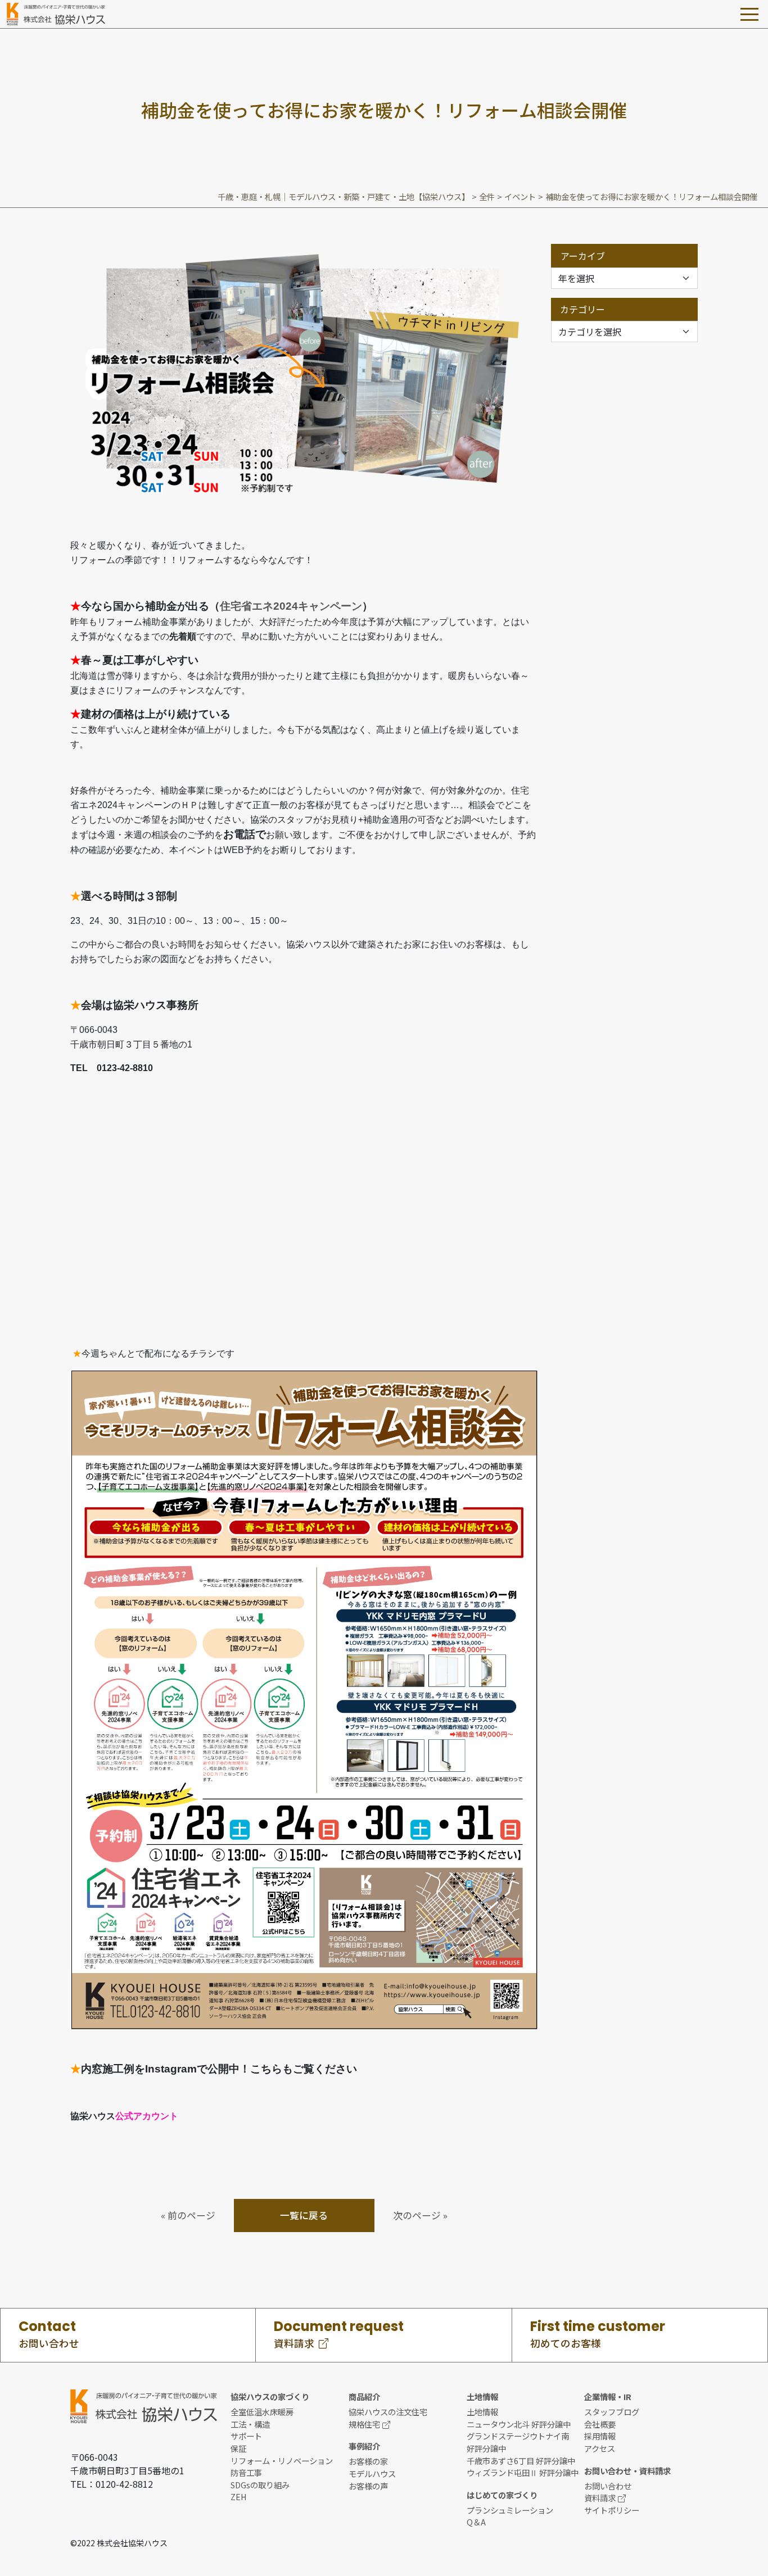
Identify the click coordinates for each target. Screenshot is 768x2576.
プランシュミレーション (510, 2510)
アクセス (600, 2448)
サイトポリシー (612, 2510)
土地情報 (482, 2412)
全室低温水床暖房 (262, 2412)
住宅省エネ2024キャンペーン (291, 606)
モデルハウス (372, 2473)
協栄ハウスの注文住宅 (388, 2412)
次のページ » (420, 2215)
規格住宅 (364, 2424)
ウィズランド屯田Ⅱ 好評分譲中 (523, 2472)
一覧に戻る (304, 2215)
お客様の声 (368, 2486)
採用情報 (600, 2436)
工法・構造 (250, 2424)
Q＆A (476, 2522)
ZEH (239, 2496)
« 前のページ (188, 2215)
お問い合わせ (608, 2486)
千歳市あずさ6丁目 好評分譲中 (521, 2461)
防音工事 (246, 2472)
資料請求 (600, 2498)
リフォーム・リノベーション (282, 2461)
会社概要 (600, 2424)
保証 (238, 2448)
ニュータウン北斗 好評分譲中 (519, 2424)
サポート (246, 2436)
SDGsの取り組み (260, 2485)
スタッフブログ (612, 2412)
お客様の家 (368, 2461)
